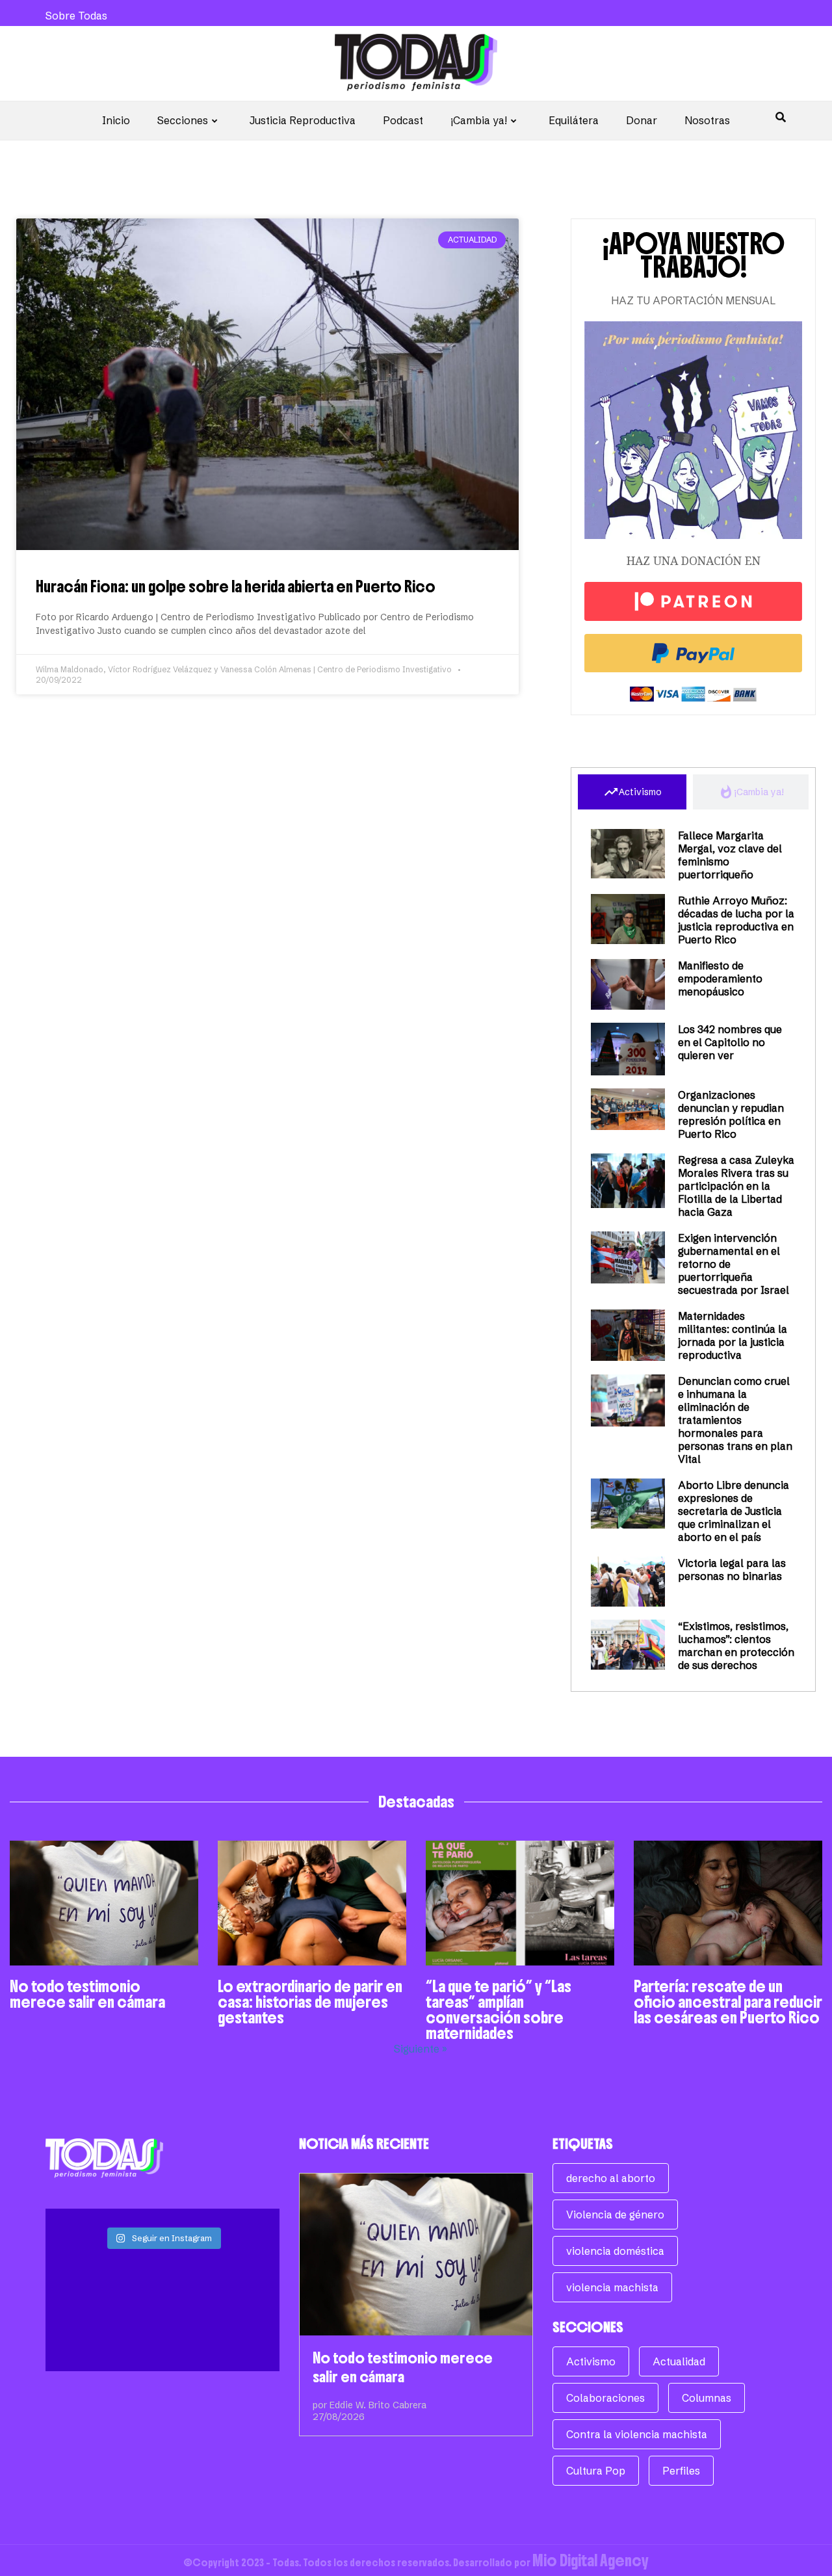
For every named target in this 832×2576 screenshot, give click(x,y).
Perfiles (681, 2471)
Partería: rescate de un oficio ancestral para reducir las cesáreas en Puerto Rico (728, 2002)
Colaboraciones (605, 2398)
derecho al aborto (611, 2178)
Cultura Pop (596, 2471)
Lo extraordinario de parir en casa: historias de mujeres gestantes (310, 2002)
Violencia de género (615, 2215)
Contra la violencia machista (637, 2434)
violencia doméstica (615, 2251)
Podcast (403, 120)
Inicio (116, 120)
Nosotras (707, 120)
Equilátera (574, 120)
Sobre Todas (76, 16)
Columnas (707, 2398)
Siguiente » (421, 2049)
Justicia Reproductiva (303, 120)
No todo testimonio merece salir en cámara (87, 1994)
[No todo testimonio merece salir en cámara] (416, 2254)
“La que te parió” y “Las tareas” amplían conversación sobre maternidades (499, 2010)
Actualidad (679, 2361)
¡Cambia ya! (479, 120)
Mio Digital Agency (591, 2560)
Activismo (591, 2361)
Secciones (183, 120)
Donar (642, 120)
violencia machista (612, 2287)
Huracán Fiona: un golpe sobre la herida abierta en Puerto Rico (236, 586)
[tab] (632, 792)
